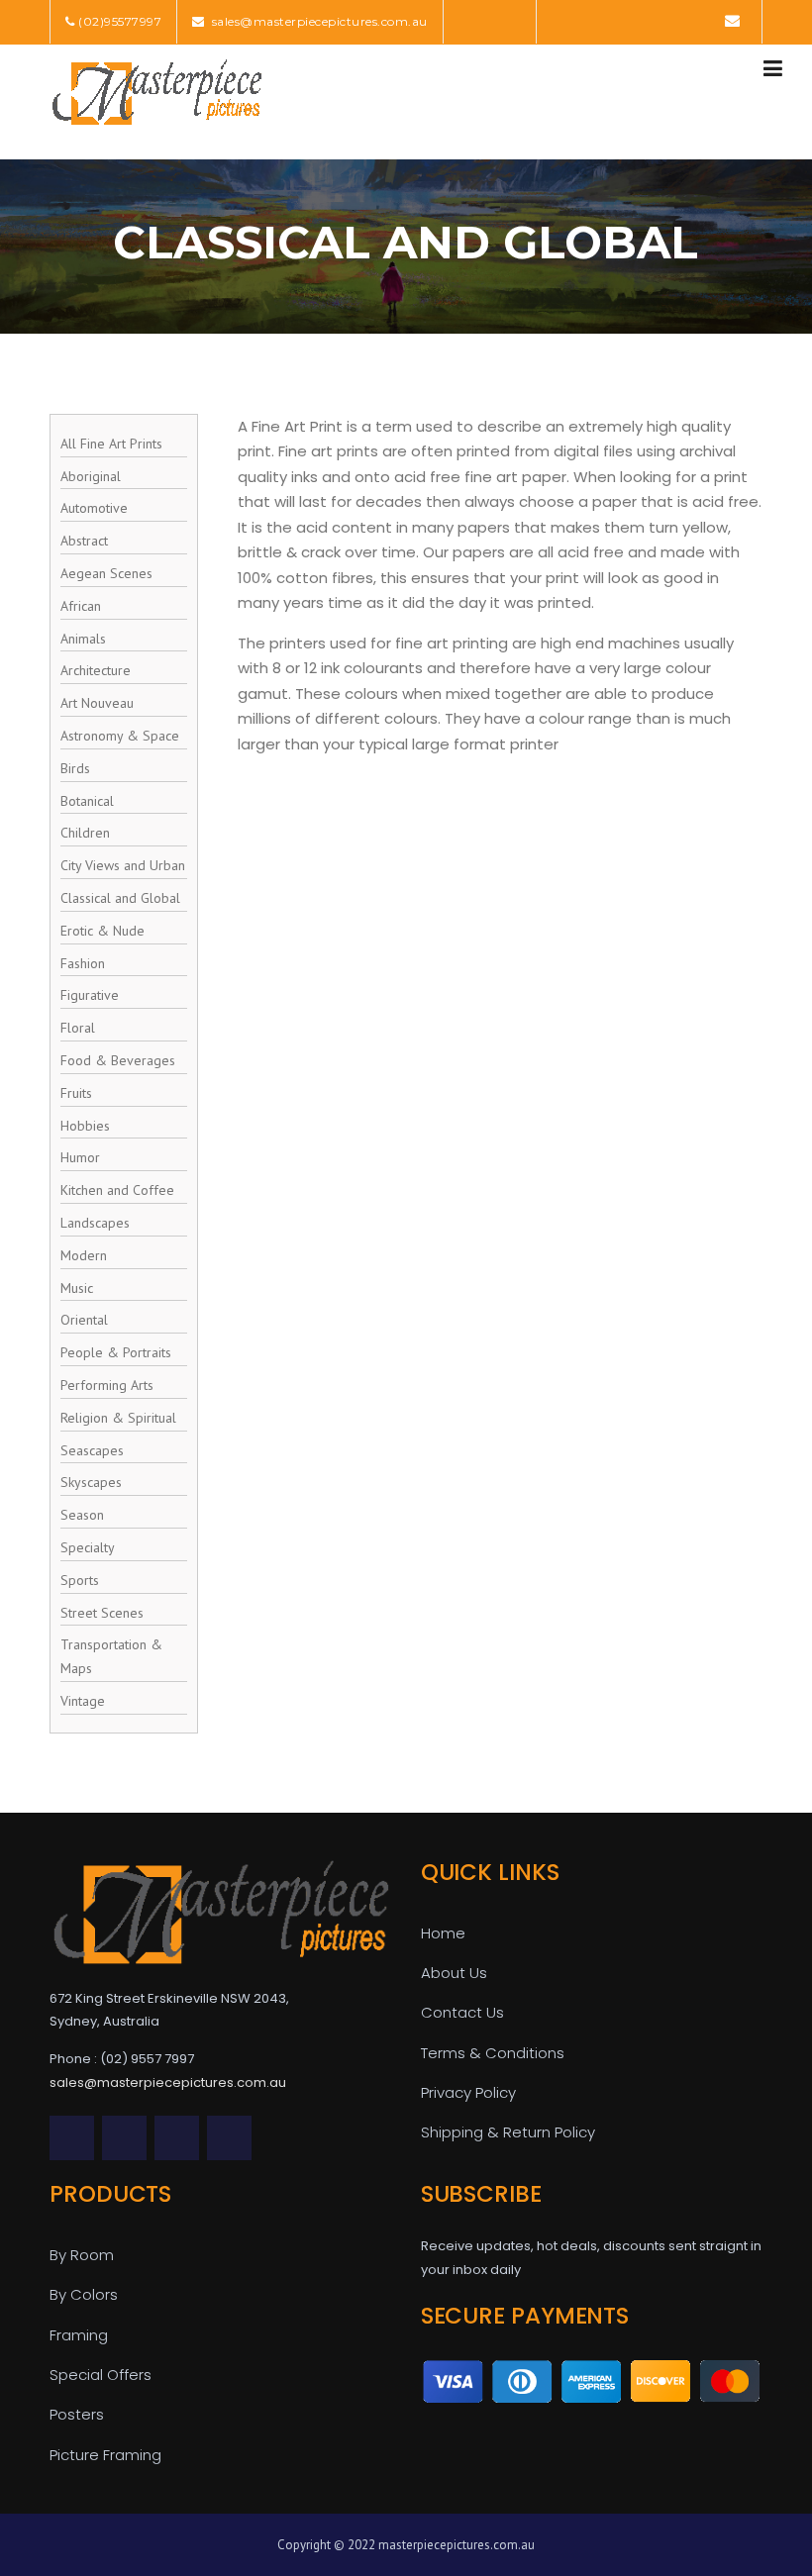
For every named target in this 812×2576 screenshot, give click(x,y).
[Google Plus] (675, 20)
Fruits (76, 1093)
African (81, 606)
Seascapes (92, 1450)
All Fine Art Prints (111, 444)
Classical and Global (120, 898)
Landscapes (95, 1223)
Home (443, 1933)
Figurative (90, 995)
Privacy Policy (468, 2092)
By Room (82, 2255)
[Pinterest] (647, 20)
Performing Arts (107, 1385)
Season (82, 1515)
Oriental (84, 1320)
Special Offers (101, 2375)
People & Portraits (116, 1352)
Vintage (83, 1701)
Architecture (96, 670)
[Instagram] (703, 20)
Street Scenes (102, 1613)
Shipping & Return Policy (508, 2132)
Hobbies (85, 1126)
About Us (454, 1973)
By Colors (84, 2294)
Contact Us (462, 2012)
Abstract (84, 541)
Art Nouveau (97, 703)
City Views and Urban (123, 865)
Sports (80, 1580)
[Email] (732, 20)
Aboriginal (91, 476)
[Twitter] (564, 20)
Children (85, 833)
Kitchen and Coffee (117, 1190)
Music (77, 1288)
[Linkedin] (619, 20)
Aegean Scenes (106, 573)
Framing (79, 2335)
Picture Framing (105, 2455)
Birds (75, 768)
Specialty (88, 1547)
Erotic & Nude (102, 931)
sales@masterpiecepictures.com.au (318, 21)
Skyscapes (91, 1482)
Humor (80, 1157)
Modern (84, 1255)
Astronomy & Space (120, 736)
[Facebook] (592, 20)
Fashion (83, 963)
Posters (77, 2414)
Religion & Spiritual (118, 1418)
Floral (78, 1028)
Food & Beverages (118, 1060)
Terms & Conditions (493, 2053)
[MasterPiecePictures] (156, 91)
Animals (83, 639)
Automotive (94, 508)
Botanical (87, 801)
